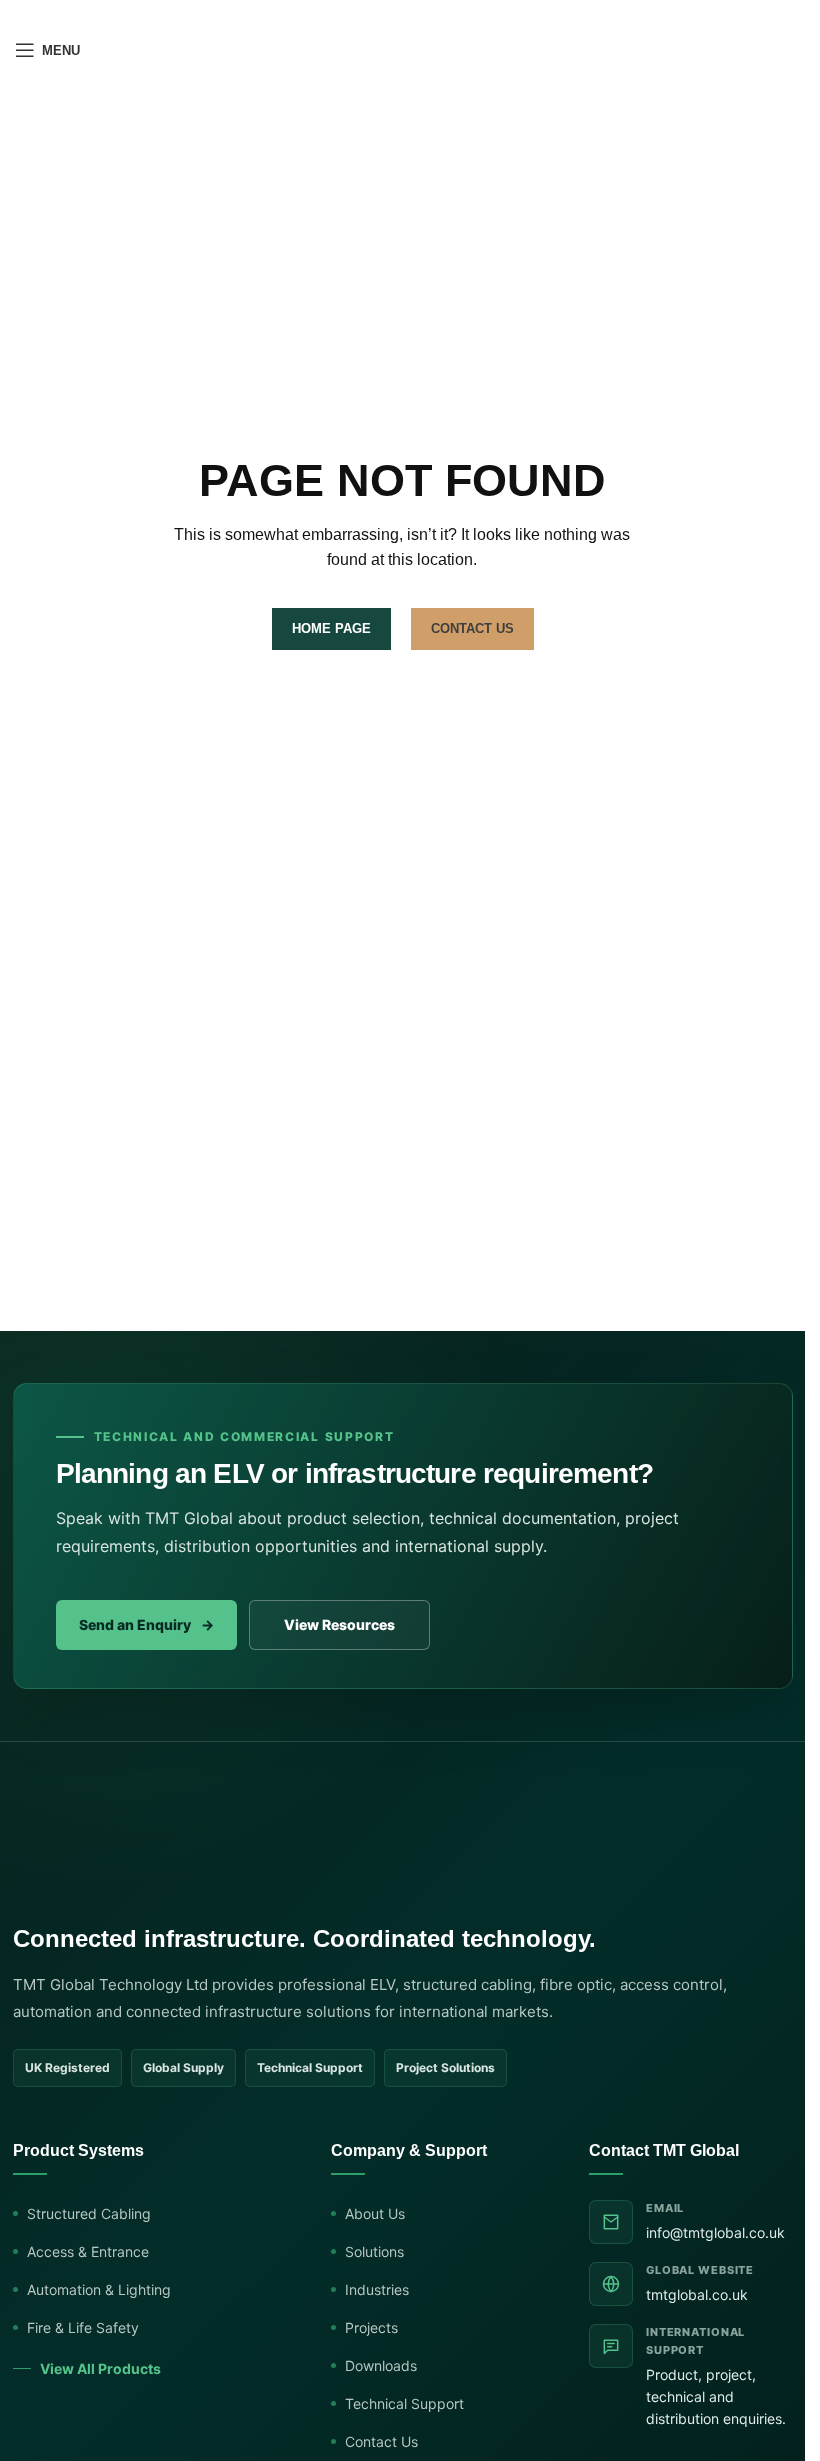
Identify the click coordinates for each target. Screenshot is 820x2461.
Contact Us (381, 2441)
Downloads (381, 2365)
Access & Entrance (88, 2251)
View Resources (339, 1624)
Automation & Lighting (99, 2289)
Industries (377, 2289)
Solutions (374, 2251)
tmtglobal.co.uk (697, 2294)
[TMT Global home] (135, 1855)
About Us (375, 2213)
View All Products (100, 2368)
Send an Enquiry (146, 1624)
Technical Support (404, 2403)
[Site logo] (403, 49)
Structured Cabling (89, 2213)
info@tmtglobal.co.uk (715, 2232)
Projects (371, 2327)
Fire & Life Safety (83, 2327)
